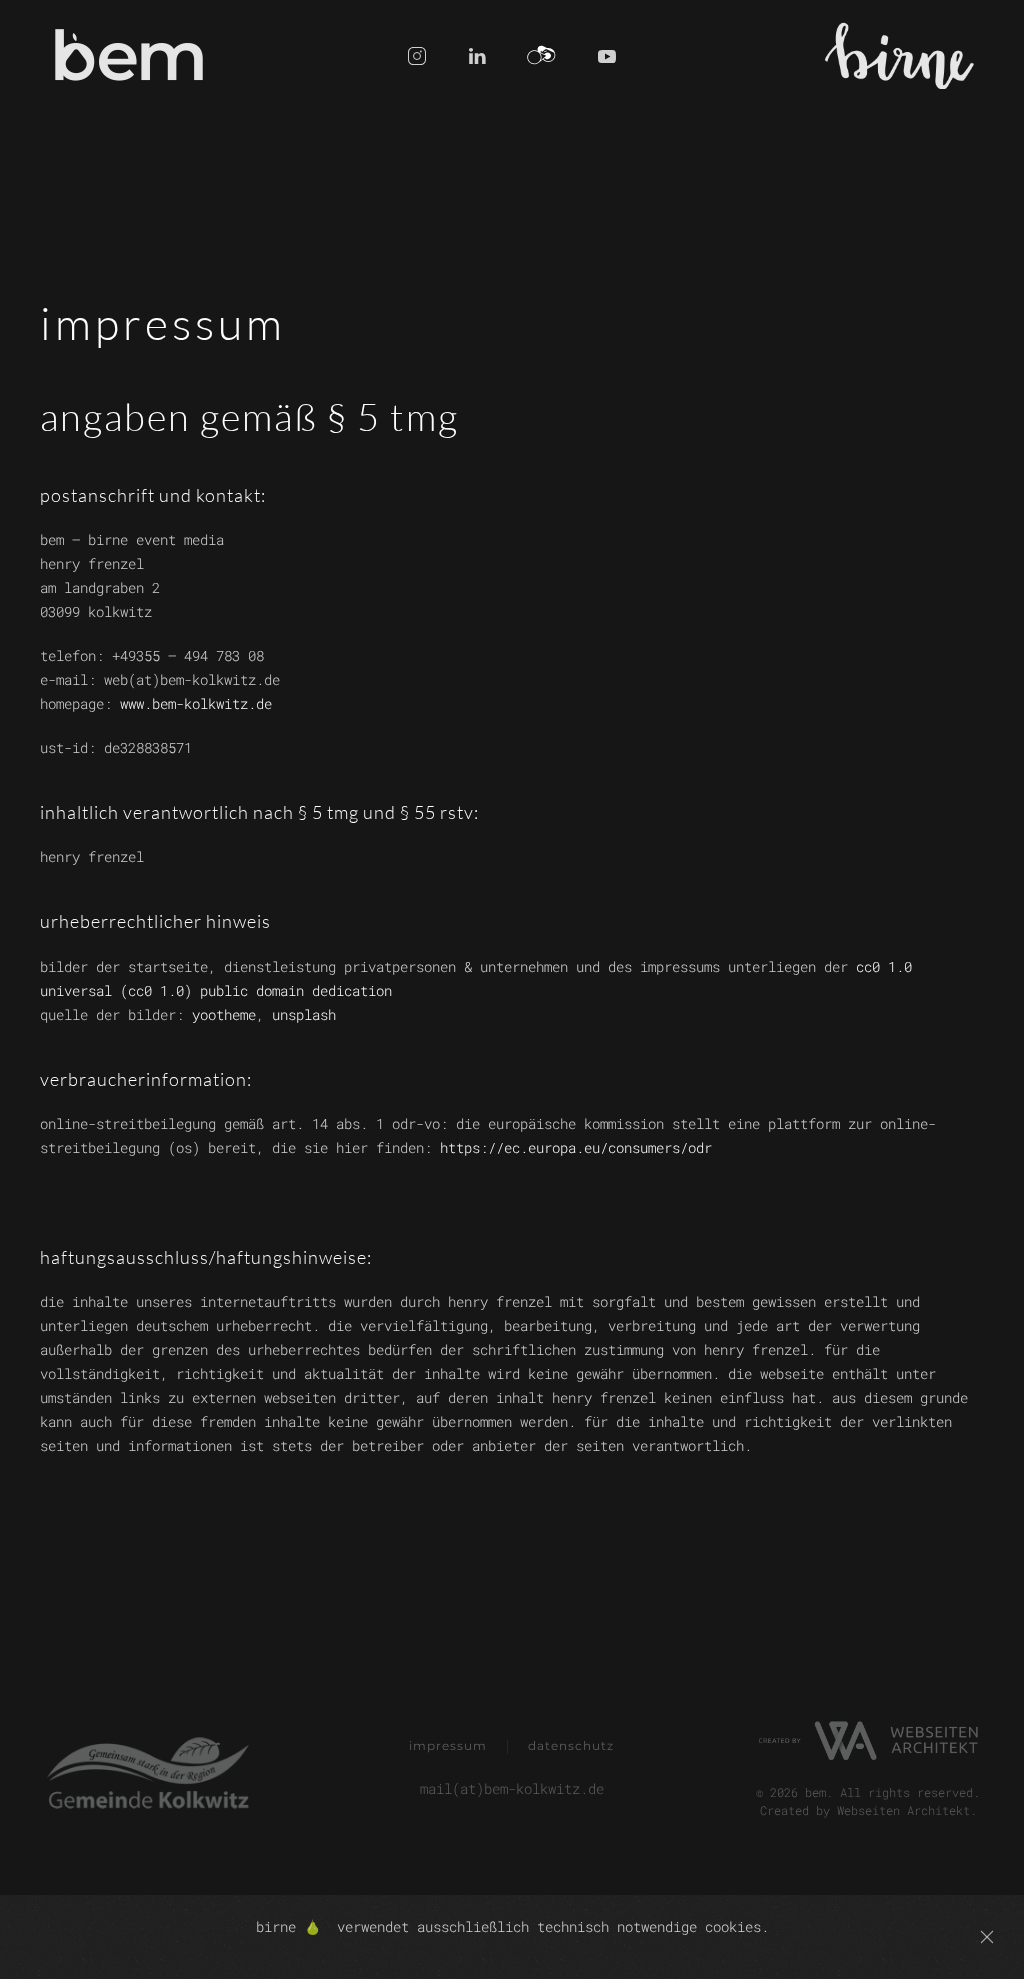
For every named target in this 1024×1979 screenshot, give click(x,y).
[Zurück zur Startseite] (132, 55)
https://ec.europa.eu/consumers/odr (576, 1147)
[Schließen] (987, 1937)
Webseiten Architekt (903, 1810)
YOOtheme (224, 1014)
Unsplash (304, 1014)
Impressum (448, 1745)
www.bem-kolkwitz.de (196, 703)
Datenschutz (571, 1745)
